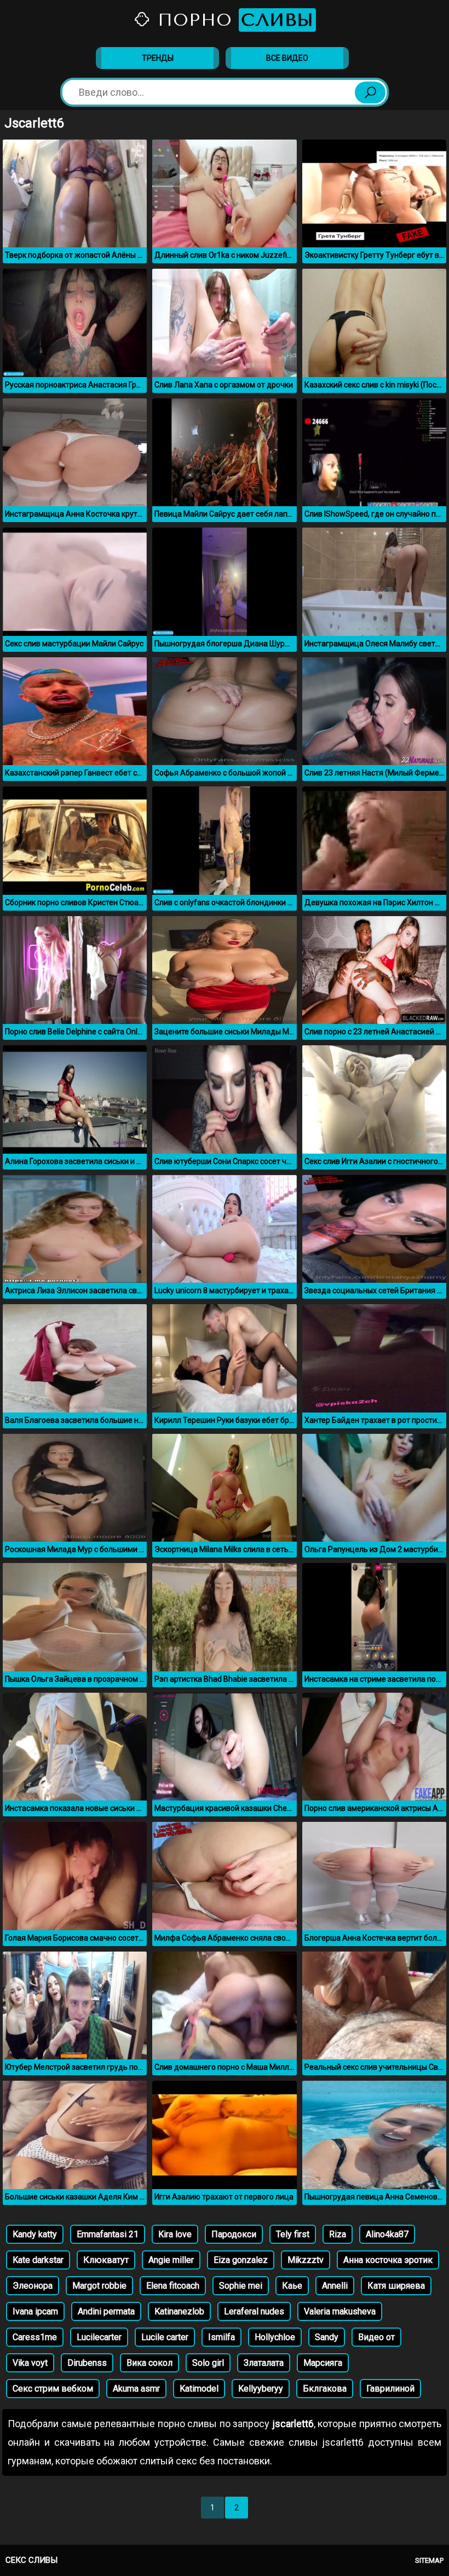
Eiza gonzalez (241, 2260)
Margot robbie (99, 2286)
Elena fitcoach (173, 2286)
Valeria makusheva (340, 2311)
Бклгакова (325, 2389)
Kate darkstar (38, 2260)
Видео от (376, 2337)
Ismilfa (221, 2337)
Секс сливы (31, 2560)
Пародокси (234, 2234)
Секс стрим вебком (53, 2389)
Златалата (264, 2363)
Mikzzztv (306, 2260)
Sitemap (429, 2560)
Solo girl (208, 2363)
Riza (338, 2234)
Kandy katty (35, 2234)
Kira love (175, 2234)
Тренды (158, 58)
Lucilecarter (99, 2337)
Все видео (287, 58)
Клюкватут (106, 2260)
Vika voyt (30, 2363)
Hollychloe (275, 2337)
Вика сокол (149, 2363)
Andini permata (106, 2311)
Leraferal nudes (254, 2311)
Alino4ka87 (387, 2234)
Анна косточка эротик (388, 2260)
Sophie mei (241, 2286)
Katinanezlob (179, 2311)
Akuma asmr (136, 2389)
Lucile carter (165, 2337)
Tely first (293, 2234)
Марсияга (323, 2363)
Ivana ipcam (35, 2311)
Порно (232, 20)
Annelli (335, 2286)
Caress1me (35, 2337)
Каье (292, 2286)
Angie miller (171, 2260)
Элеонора (33, 2286)
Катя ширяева (396, 2286)
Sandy (327, 2337)
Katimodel (199, 2389)
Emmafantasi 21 (108, 2234)
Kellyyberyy (261, 2389)
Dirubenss (87, 2363)
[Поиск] (370, 92)
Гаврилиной (390, 2389)
